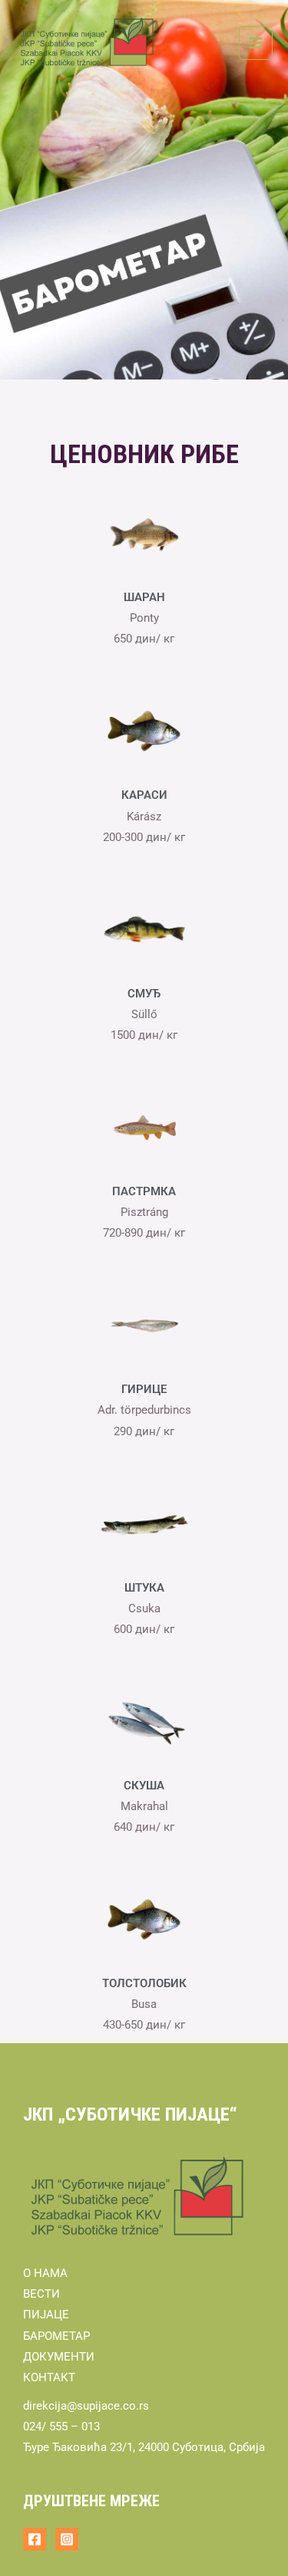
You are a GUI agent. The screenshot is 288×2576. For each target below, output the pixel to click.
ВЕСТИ (41, 2294)
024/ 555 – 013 (61, 2426)
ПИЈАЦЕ (46, 2315)
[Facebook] (35, 2539)
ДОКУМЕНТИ (59, 2357)
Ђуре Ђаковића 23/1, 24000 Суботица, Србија (144, 2447)
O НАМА (45, 2273)
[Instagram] (67, 2539)
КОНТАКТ (49, 2377)
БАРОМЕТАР (56, 2336)
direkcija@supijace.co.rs (86, 2406)
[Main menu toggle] (256, 43)
